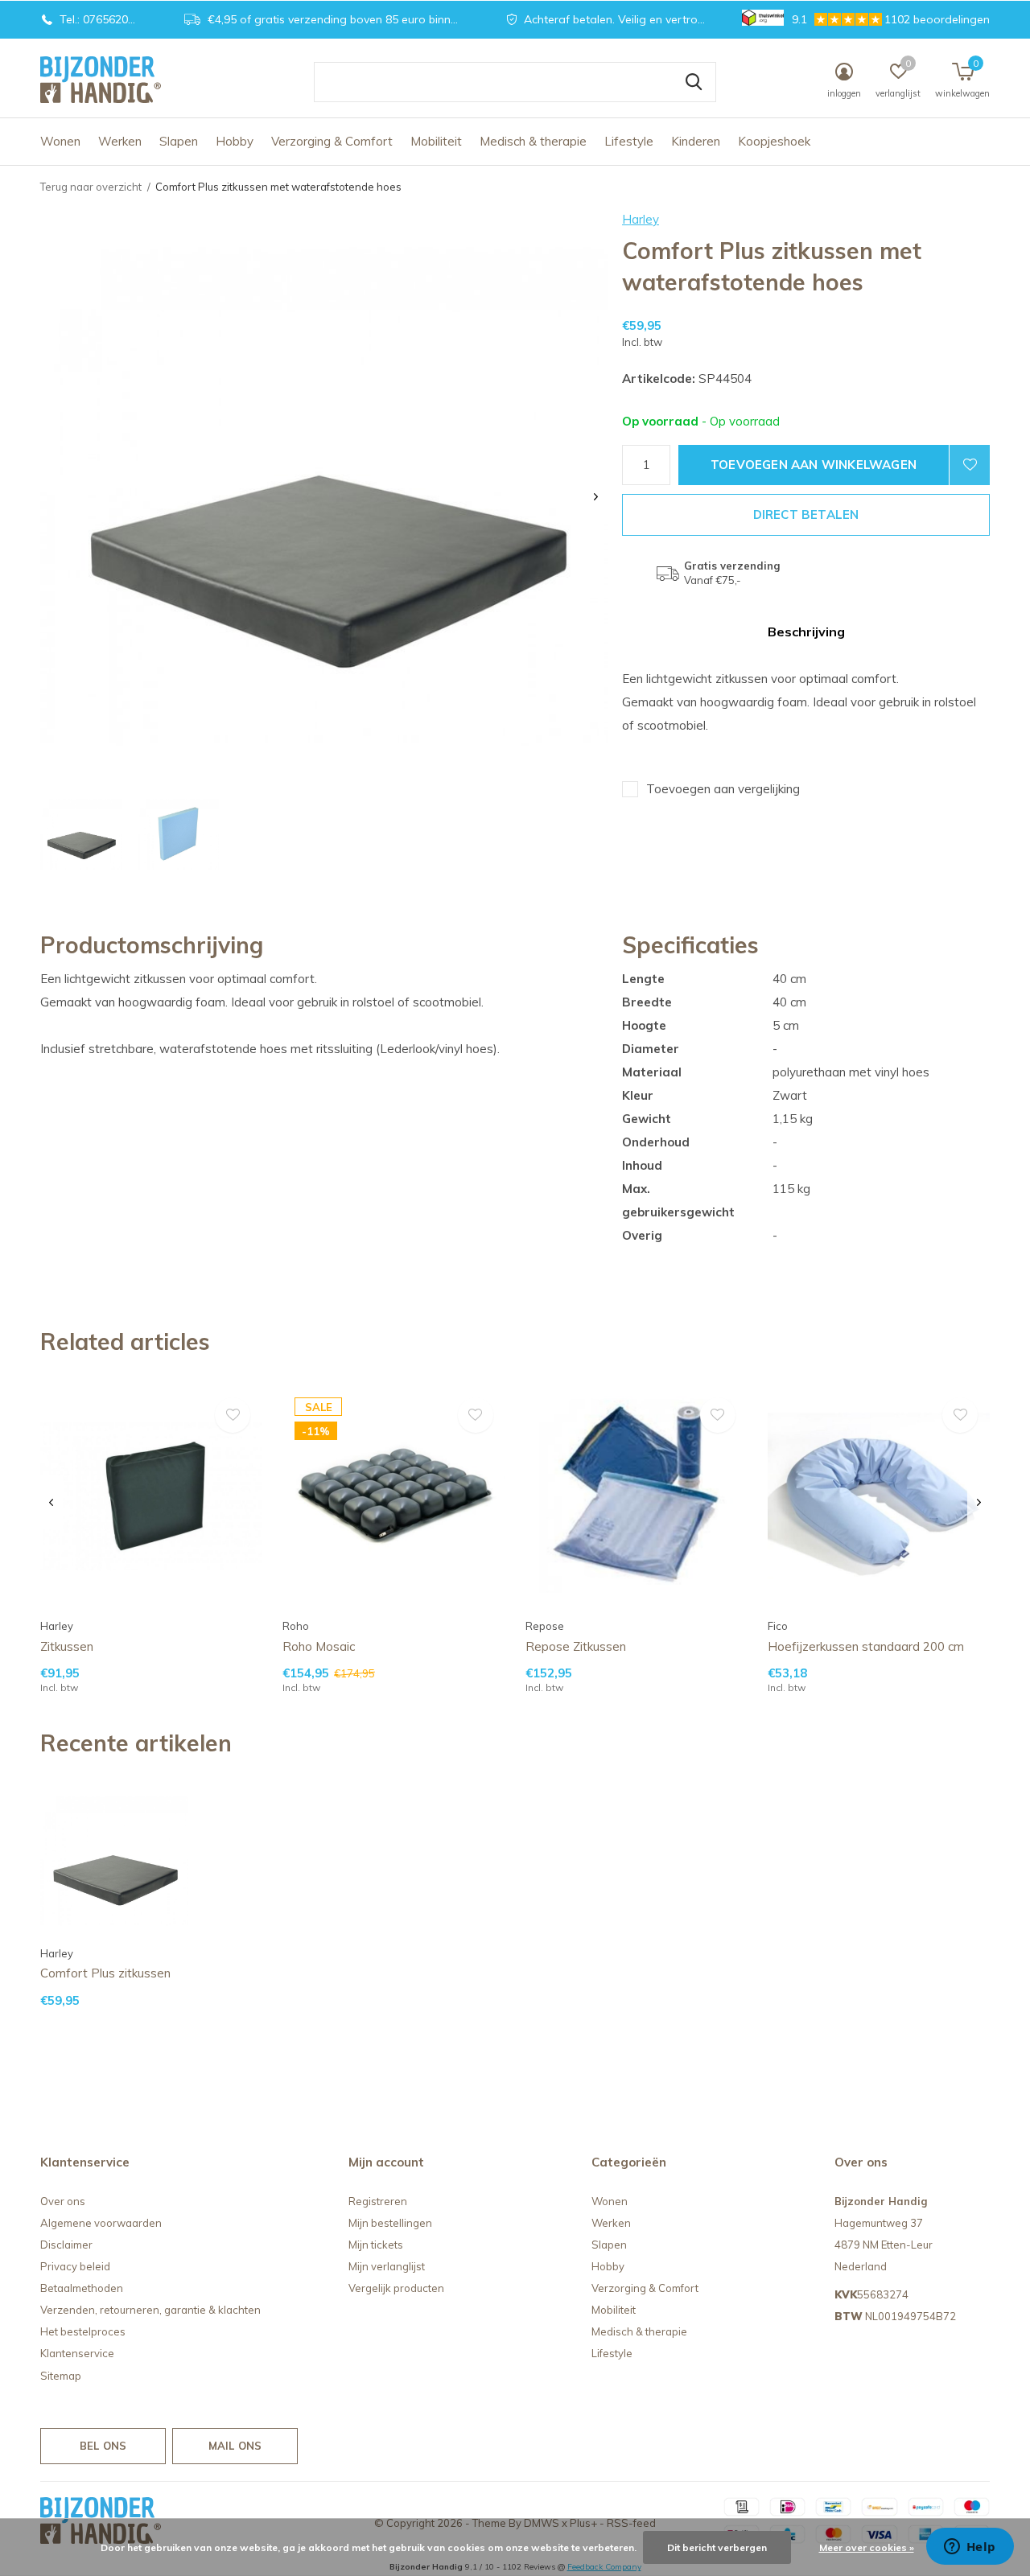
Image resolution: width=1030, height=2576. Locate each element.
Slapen (179, 141)
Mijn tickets (376, 2245)
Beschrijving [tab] (806, 632)
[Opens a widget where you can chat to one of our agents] (970, 2548)
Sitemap (61, 2376)
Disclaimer (66, 2245)
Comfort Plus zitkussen (105, 1973)
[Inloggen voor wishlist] (970, 465)
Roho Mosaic (319, 1646)
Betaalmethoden (82, 2288)
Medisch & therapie (533, 141)
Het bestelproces (83, 2331)
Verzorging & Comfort (332, 141)
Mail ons (235, 2446)
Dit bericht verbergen (717, 2547)
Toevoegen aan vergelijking (723, 789)
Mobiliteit (436, 141)
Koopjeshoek (774, 141)
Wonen (60, 141)
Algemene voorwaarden (101, 2223)
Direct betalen (806, 514)
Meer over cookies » (867, 2547)
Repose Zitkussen (576, 1646)
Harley (641, 219)
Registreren (378, 2201)
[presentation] (596, 497)
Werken (120, 141)
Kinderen (696, 141)
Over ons (63, 2201)
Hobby (235, 141)
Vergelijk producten (396, 2288)
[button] (81, 835)
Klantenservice (77, 2353)
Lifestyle (629, 141)
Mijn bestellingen (390, 2223)
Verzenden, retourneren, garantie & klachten (150, 2310)
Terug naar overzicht (91, 187)
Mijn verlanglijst (387, 2266)
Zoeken (694, 82)
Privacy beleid (75, 2266)
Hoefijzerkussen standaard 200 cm (866, 1646)
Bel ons (103, 2446)
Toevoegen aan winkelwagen (814, 465)
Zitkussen (67, 1646)
